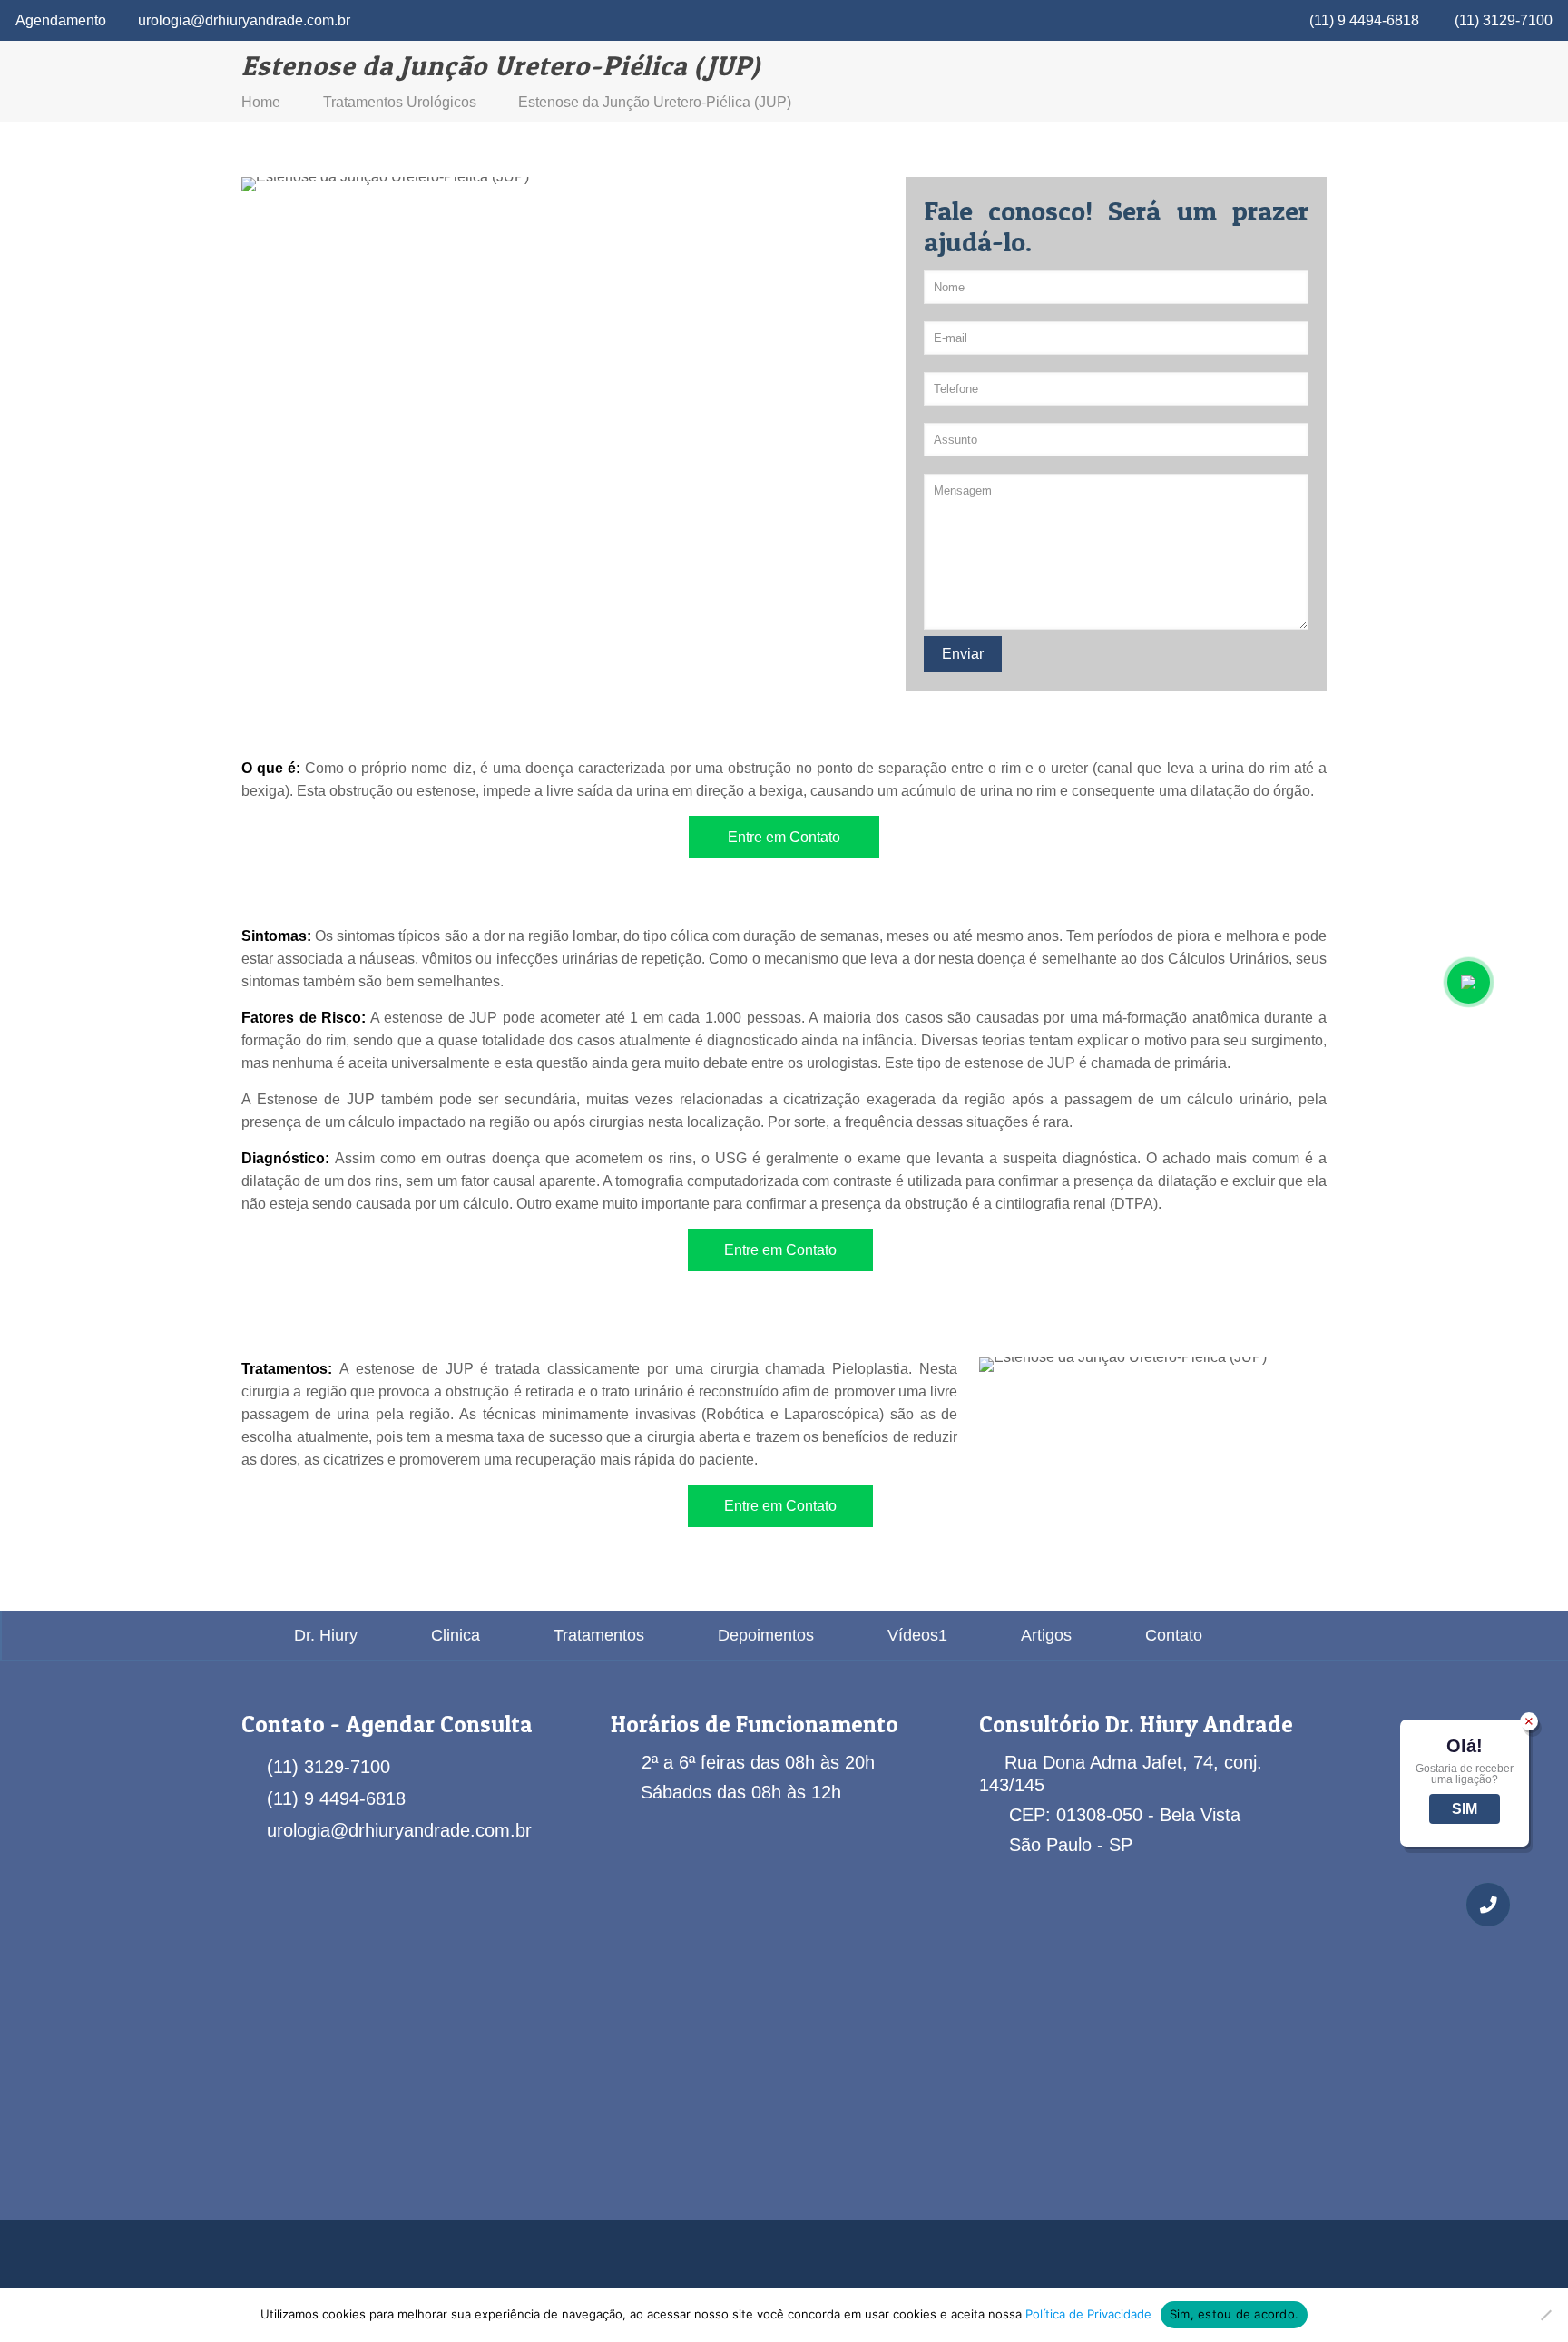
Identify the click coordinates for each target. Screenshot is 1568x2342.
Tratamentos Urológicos (400, 102)
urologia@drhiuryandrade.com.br (244, 20)
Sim (1465, 1809)
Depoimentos (766, 1635)
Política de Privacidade (1088, 2314)
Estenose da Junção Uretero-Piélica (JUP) (655, 102)
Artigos (1046, 1635)
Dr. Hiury (326, 1635)
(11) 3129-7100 (1504, 20)
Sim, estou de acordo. (1234, 2314)
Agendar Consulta (439, 1724)
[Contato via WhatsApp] (1469, 982)
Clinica (456, 1635)
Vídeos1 (917, 1635)
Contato (1174, 1635)
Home (261, 102)
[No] (1545, 2315)
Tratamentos (599, 1635)
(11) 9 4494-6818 (1364, 20)
